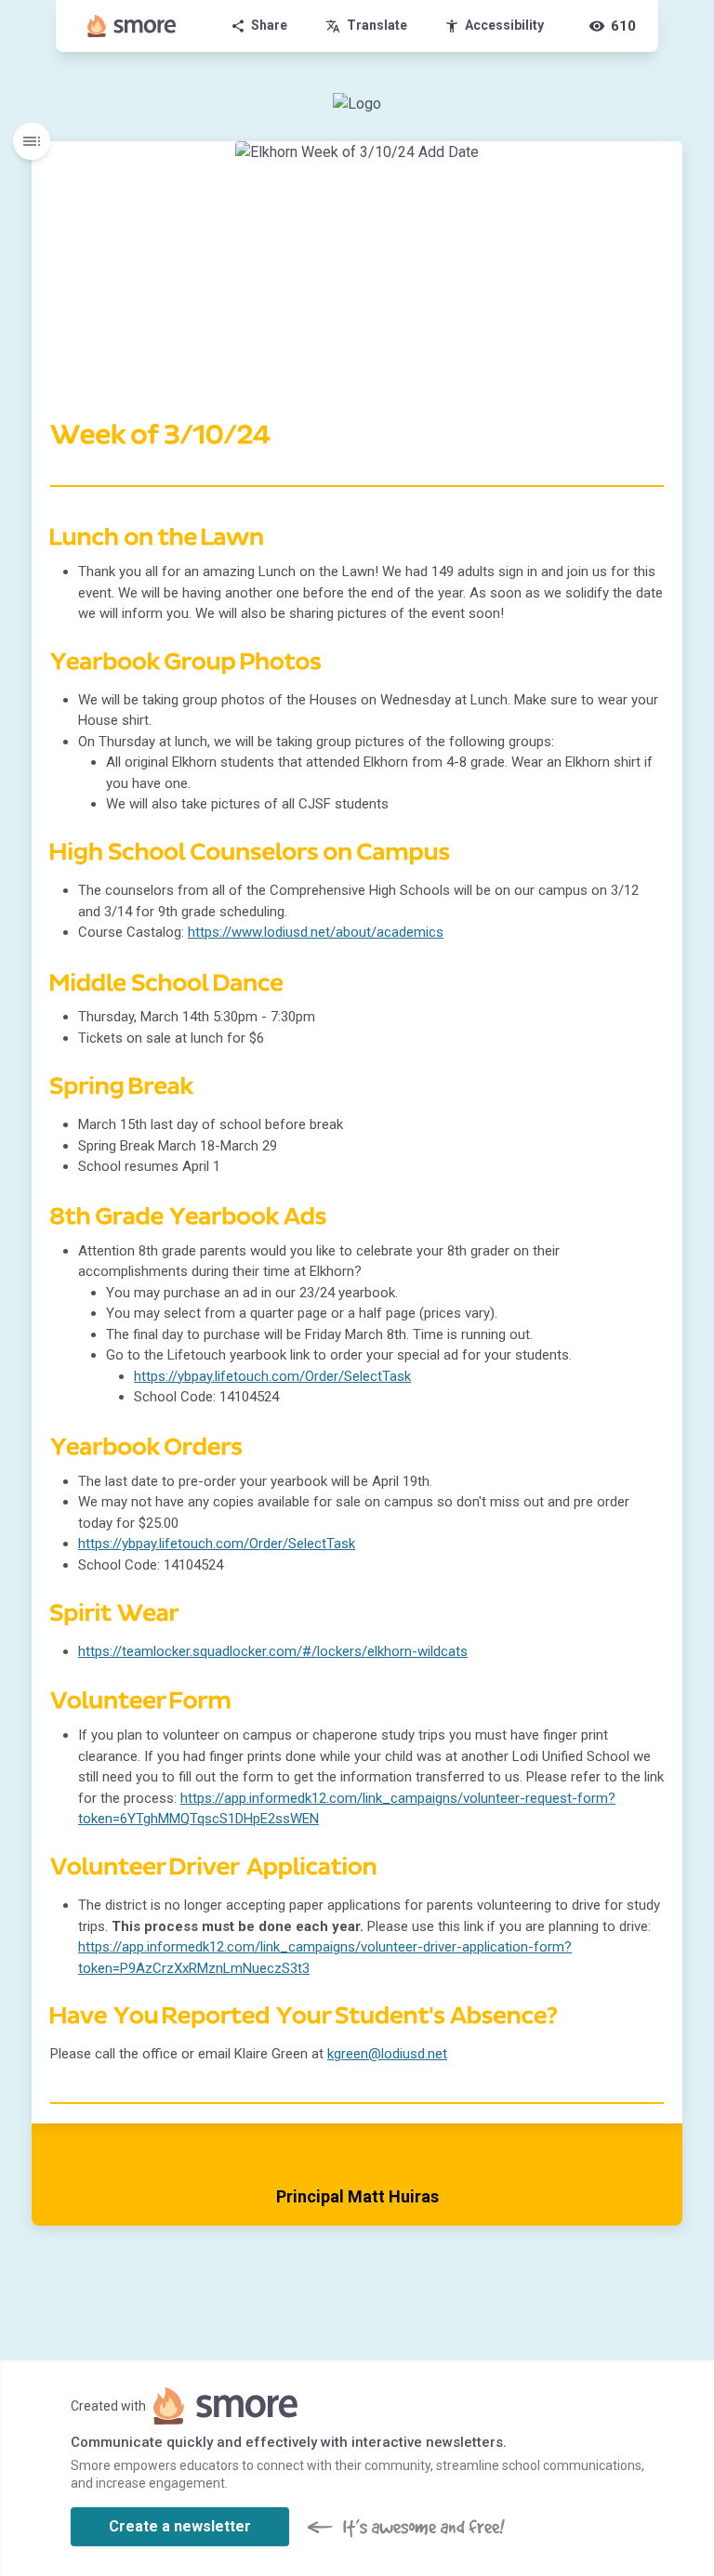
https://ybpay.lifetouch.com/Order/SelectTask (272, 1376)
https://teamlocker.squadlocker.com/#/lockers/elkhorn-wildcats (273, 1651)
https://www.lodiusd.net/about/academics (316, 932)
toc (32, 141)
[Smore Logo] (132, 26)
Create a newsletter (180, 2526)
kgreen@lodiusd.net (387, 2054)
